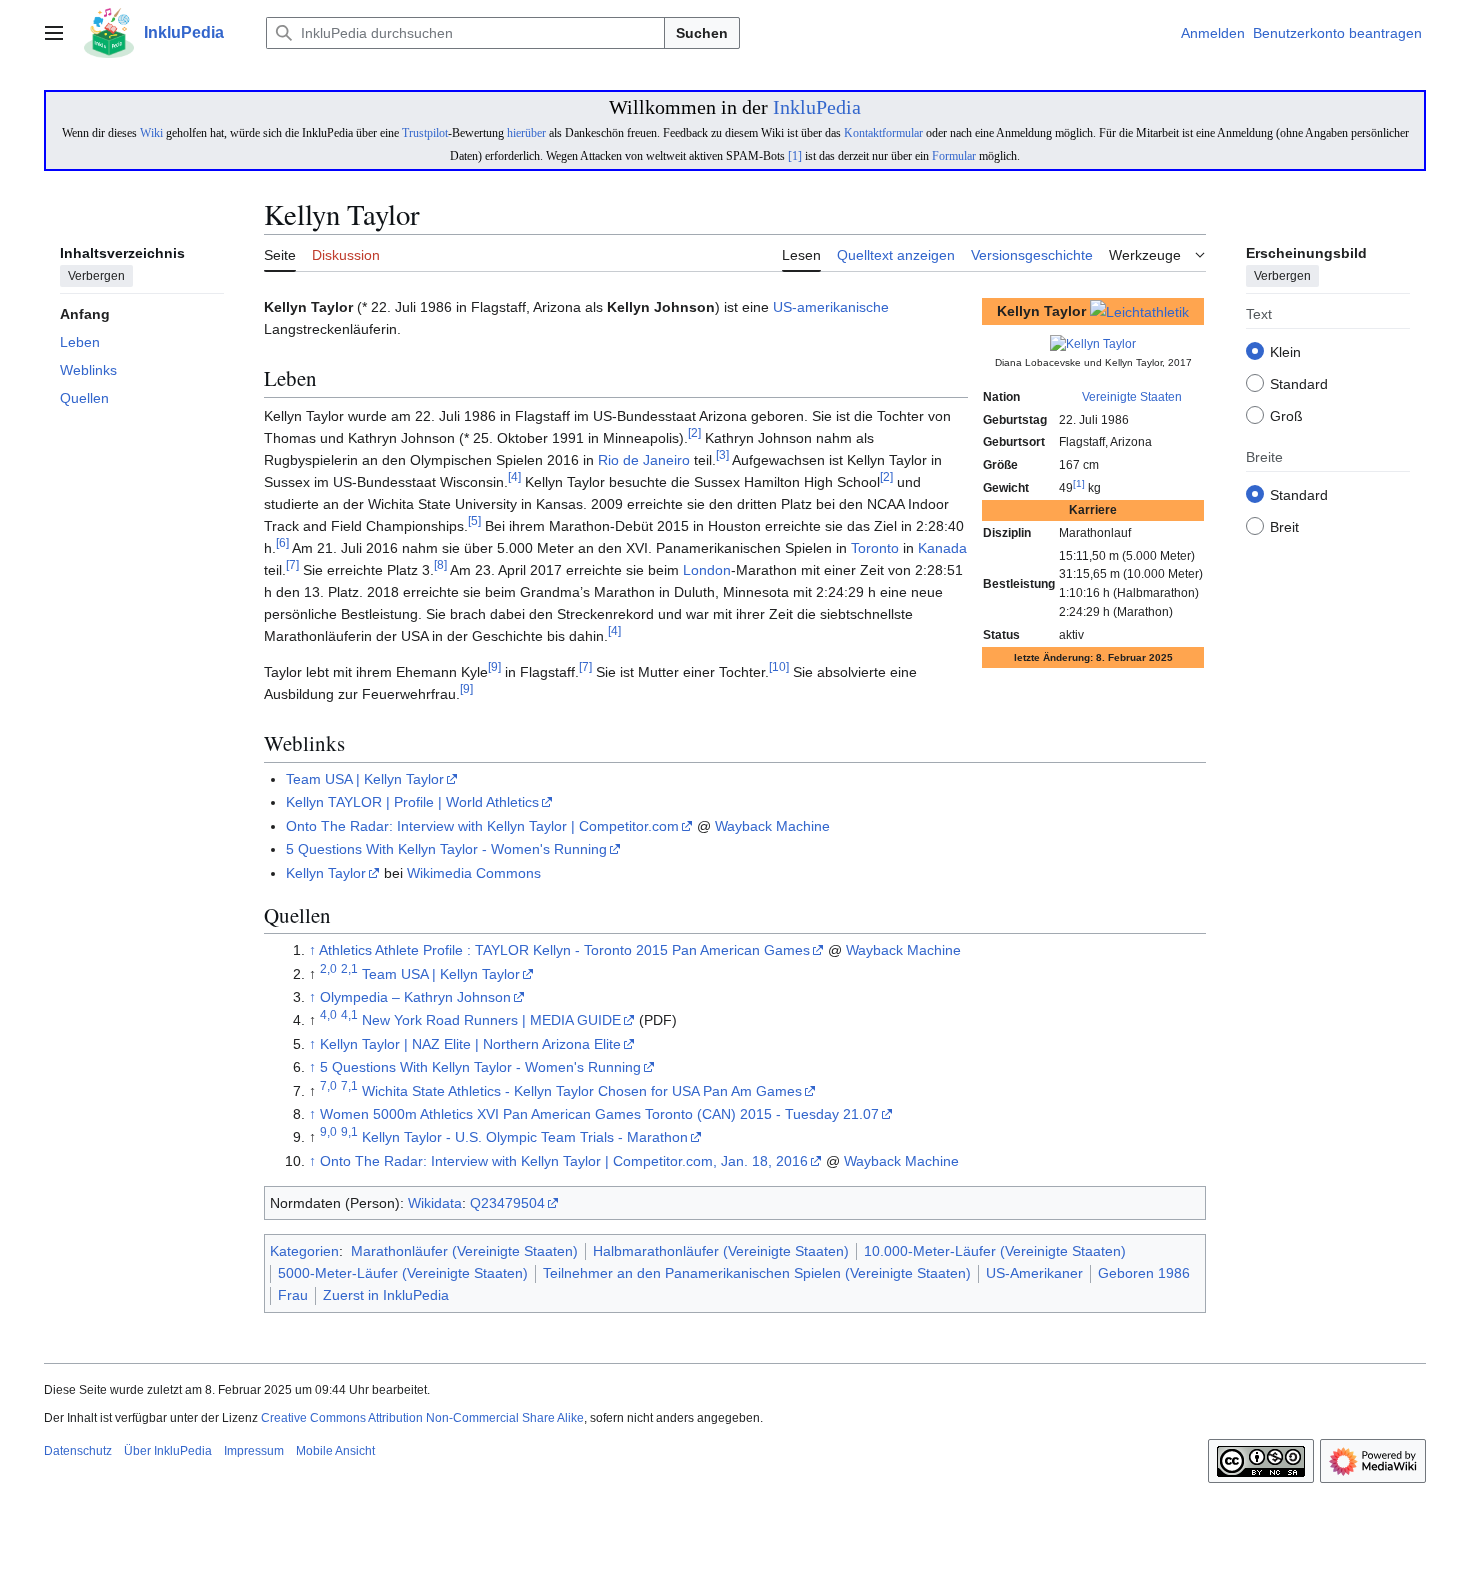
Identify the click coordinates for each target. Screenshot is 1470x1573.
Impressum (254, 1451)
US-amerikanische (831, 307)
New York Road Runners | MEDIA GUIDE (491, 1020)
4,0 (328, 1015)
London (707, 570)
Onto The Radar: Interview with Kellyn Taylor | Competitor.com (482, 826)
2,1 (349, 968)
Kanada (942, 548)
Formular (954, 156)
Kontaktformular (883, 133)
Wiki (151, 133)
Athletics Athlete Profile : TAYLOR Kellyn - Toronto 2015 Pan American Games (564, 950)
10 (779, 666)
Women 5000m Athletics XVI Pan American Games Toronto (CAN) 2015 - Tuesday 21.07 (599, 1114)
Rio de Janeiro (644, 460)
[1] (795, 156)
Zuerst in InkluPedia (386, 1295)
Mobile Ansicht (335, 1451)
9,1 (349, 1132)
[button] (54, 33)
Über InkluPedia (168, 1451)
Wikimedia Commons (474, 873)
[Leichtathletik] (1139, 311)
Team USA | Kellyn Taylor (365, 779)
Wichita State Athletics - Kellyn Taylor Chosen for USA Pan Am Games (582, 1091)
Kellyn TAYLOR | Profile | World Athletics (412, 802)
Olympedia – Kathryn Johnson (415, 997)
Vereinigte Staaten (1132, 397)
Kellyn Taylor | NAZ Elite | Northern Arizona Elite (470, 1044)
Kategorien (304, 1251)
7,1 (349, 1085)
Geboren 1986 (1144, 1273)
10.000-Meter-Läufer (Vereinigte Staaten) (995, 1251)
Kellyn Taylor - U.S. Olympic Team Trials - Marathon (525, 1137)
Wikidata (435, 1203)
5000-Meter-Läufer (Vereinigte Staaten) (403, 1273)
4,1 (349, 1015)
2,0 (328, 968)
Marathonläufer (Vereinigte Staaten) (464, 1251)
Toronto (875, 548)
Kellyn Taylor (326, 873)
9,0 (328, 1132)
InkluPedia (817, 107)
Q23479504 (507, 1203)
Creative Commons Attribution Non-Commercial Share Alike (422, 1418)
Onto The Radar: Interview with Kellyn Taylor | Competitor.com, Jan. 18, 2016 (564, 1161)
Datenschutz (78, 1451)
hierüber (526, 133)
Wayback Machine (772, 826)
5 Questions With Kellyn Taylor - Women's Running (446, 849)
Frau (293, 1295)
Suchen (702, 33)
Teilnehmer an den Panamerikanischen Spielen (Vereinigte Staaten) (757, 1273)
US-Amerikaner (1034, 1273)
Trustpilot (425, 133)
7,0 (328, 1085)
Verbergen (96, 277)
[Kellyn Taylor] (1093, 343)
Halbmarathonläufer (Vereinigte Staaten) (721, 1251)
